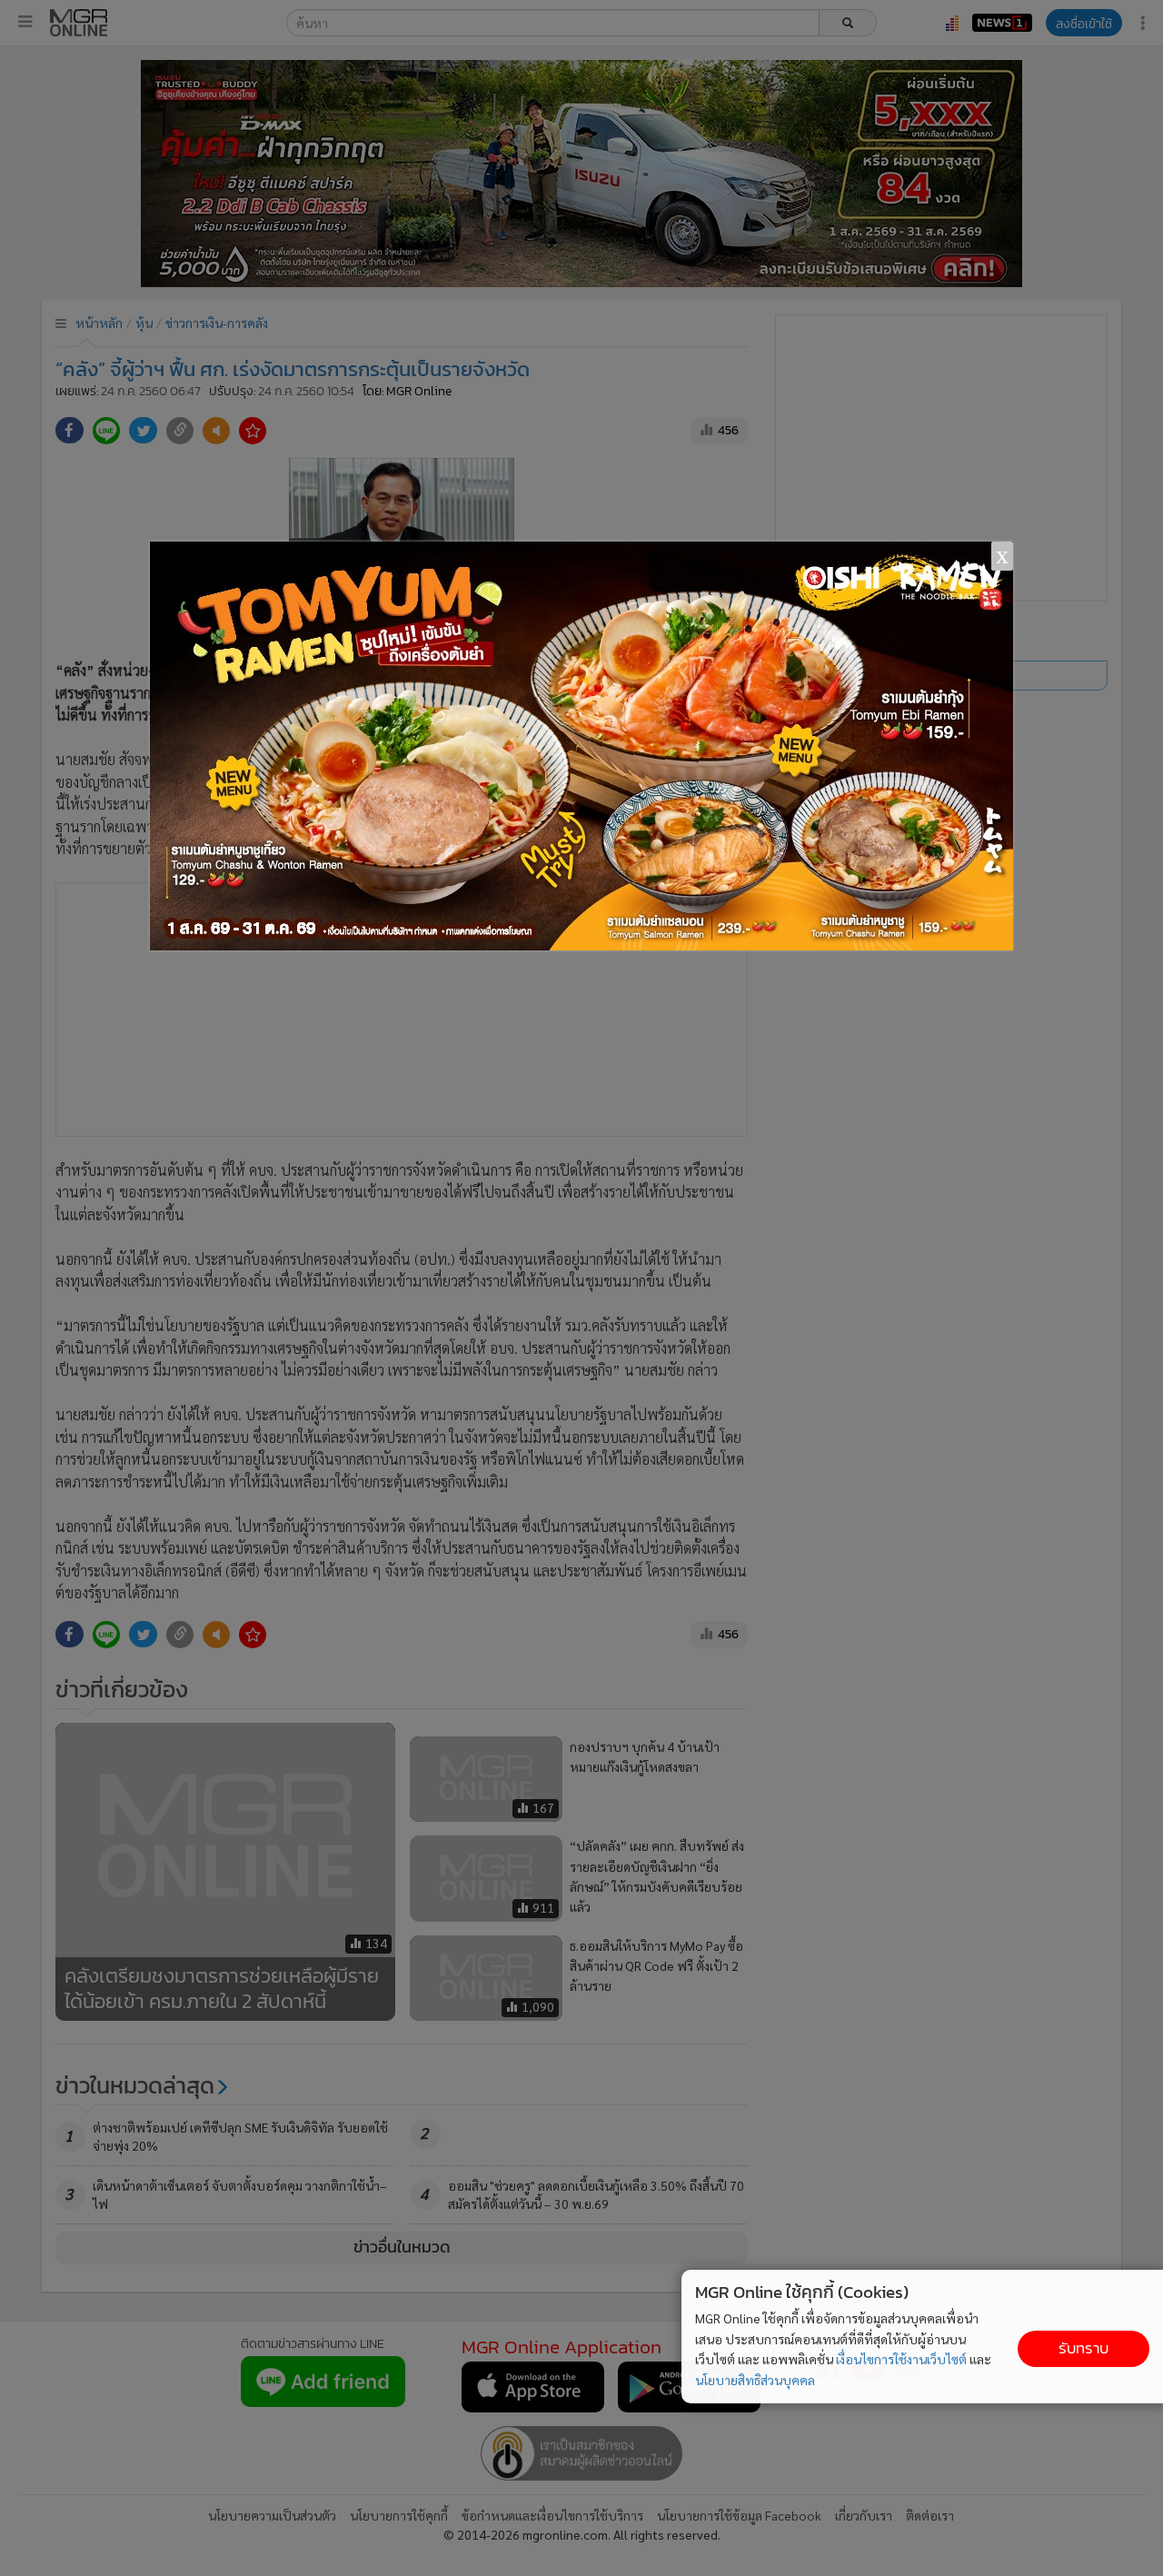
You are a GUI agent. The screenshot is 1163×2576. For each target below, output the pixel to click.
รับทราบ (1083, 2348)
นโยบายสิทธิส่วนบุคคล (755, 2380)
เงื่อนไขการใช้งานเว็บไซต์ (901, 2359)
